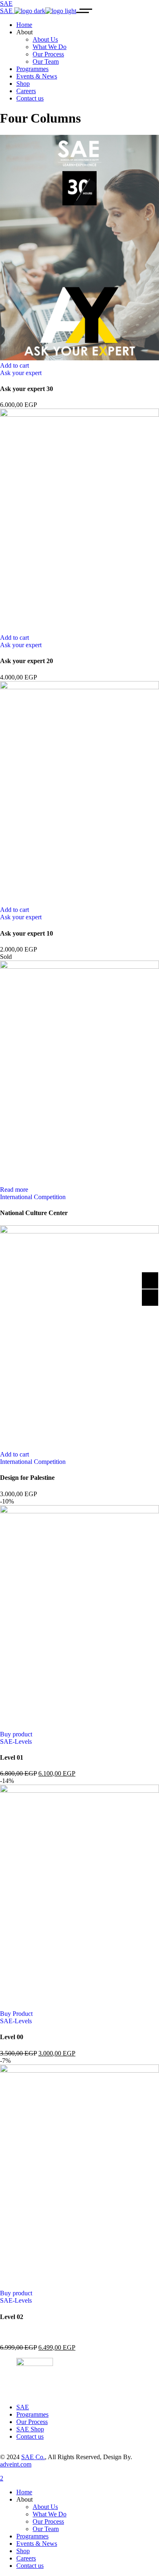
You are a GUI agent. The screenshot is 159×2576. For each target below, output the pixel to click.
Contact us (30, 2436)
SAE (23, 2407)
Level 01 (12, 1757)
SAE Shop (30, 2429)
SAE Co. (33, 2457)
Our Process (32, 2422)
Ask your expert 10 (26, 933)
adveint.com (16, 2464)
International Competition (33, 1197)
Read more (14, 1190)
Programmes (32, 2414)
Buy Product (16, 2014)
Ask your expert (21, 373)
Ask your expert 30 (26, 389)
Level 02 (12, 2317)
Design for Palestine (27, 1478)
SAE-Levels (16, 1742)
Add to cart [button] (14, 365)
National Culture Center (34, 1213)
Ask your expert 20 (26, 661)
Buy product (16, 1734)
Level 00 (12, 2037)
